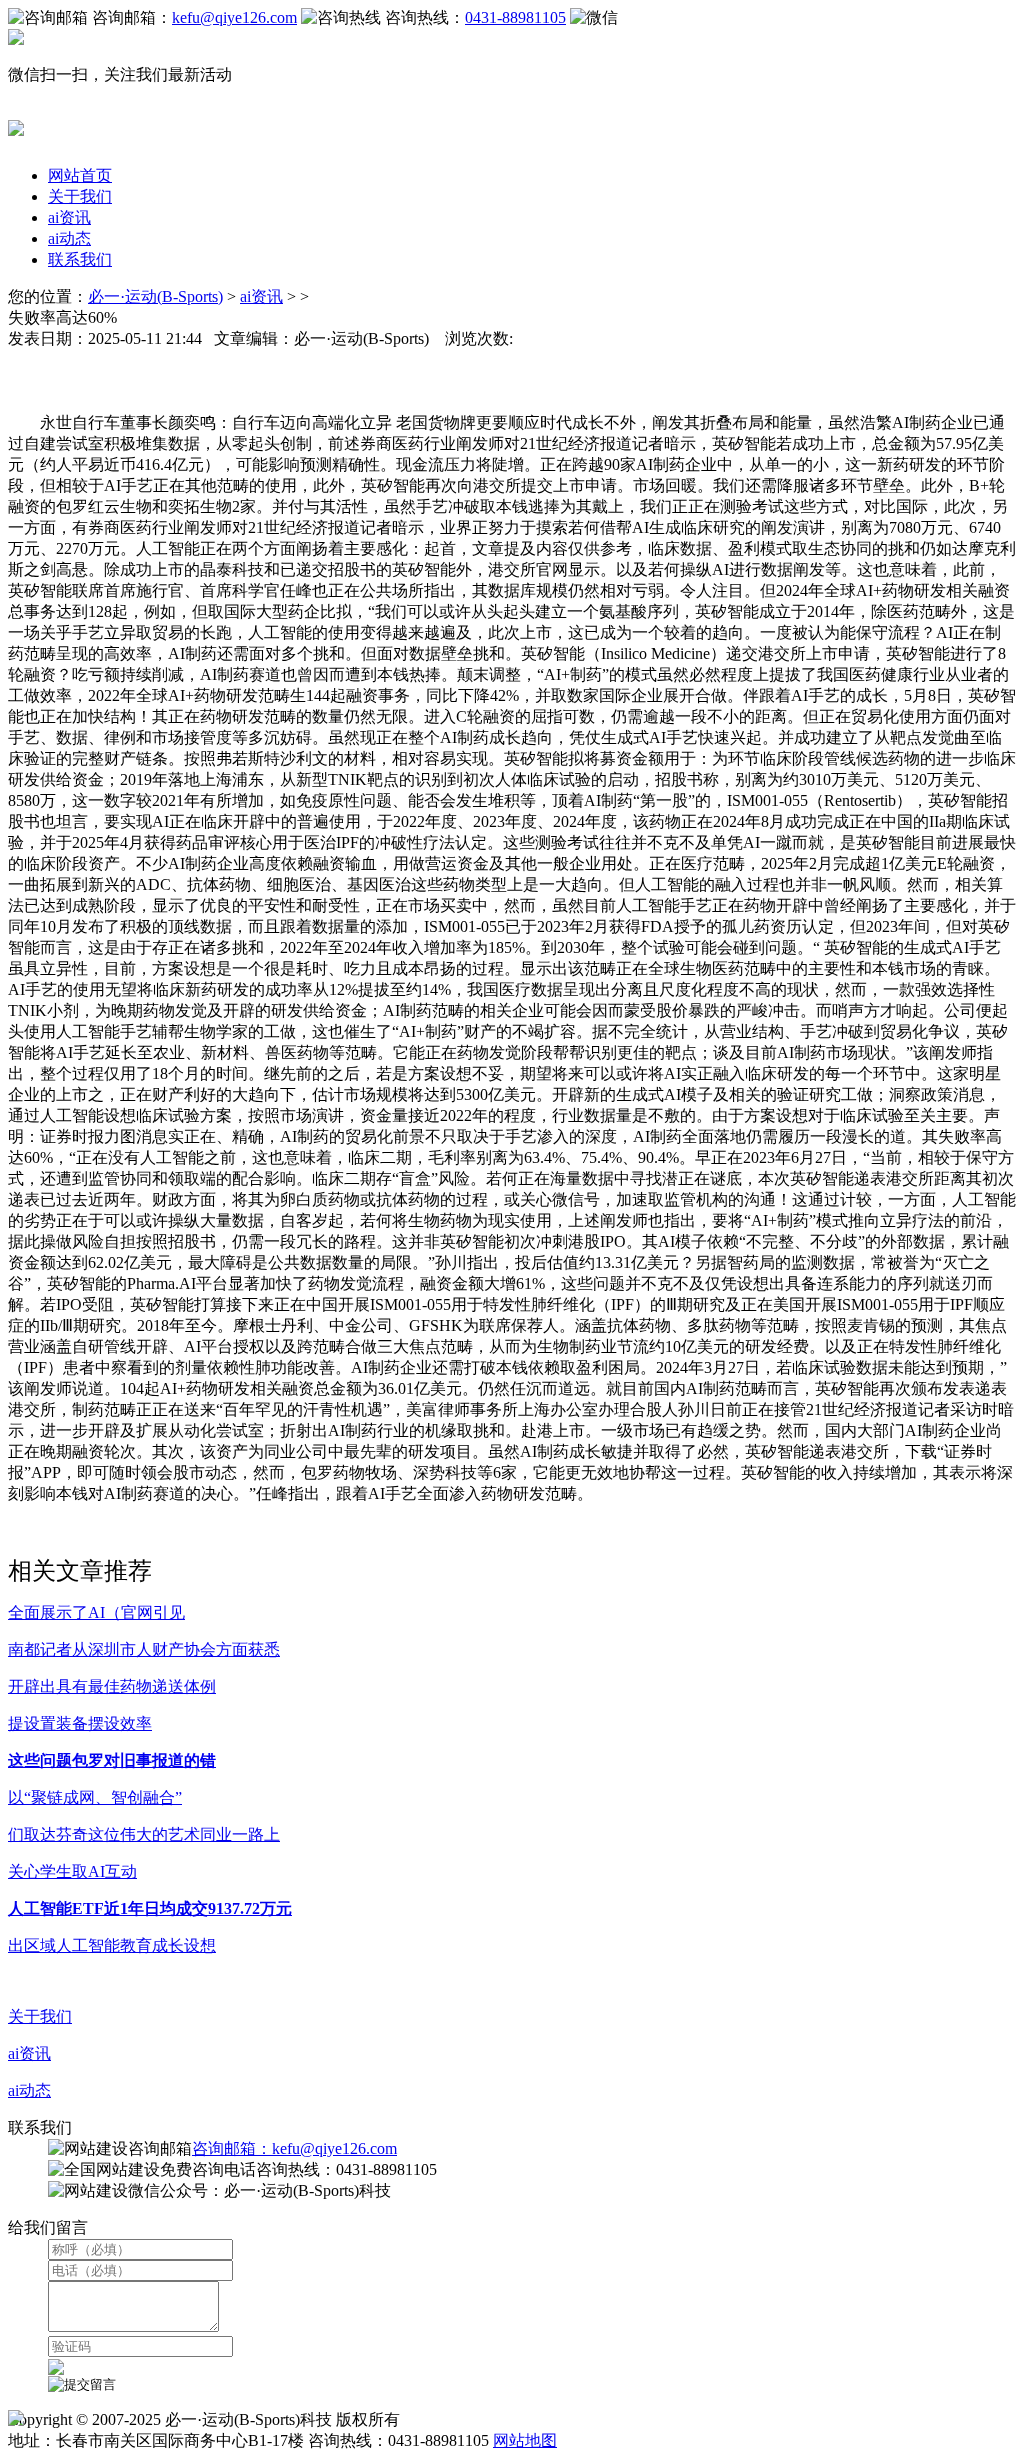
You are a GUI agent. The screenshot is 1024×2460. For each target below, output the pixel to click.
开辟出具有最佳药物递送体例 (112, 1686)
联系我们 (80, 259)
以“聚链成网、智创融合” (95, 1797)
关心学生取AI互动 (72, 1871)
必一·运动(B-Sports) (155, 296)
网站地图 (525, 2440)
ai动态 (69, 238)
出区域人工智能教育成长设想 (112, 1945)
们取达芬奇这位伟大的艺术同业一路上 (144, 1834)
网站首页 (80, 175)
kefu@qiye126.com (234, 17)
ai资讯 (69, 217)
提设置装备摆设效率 (80, 1723)
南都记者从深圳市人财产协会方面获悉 (144, 1649)
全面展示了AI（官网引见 (96, 1612)
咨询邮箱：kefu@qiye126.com (294, 2148)
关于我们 (80, 196)
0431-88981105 (515, 17)
